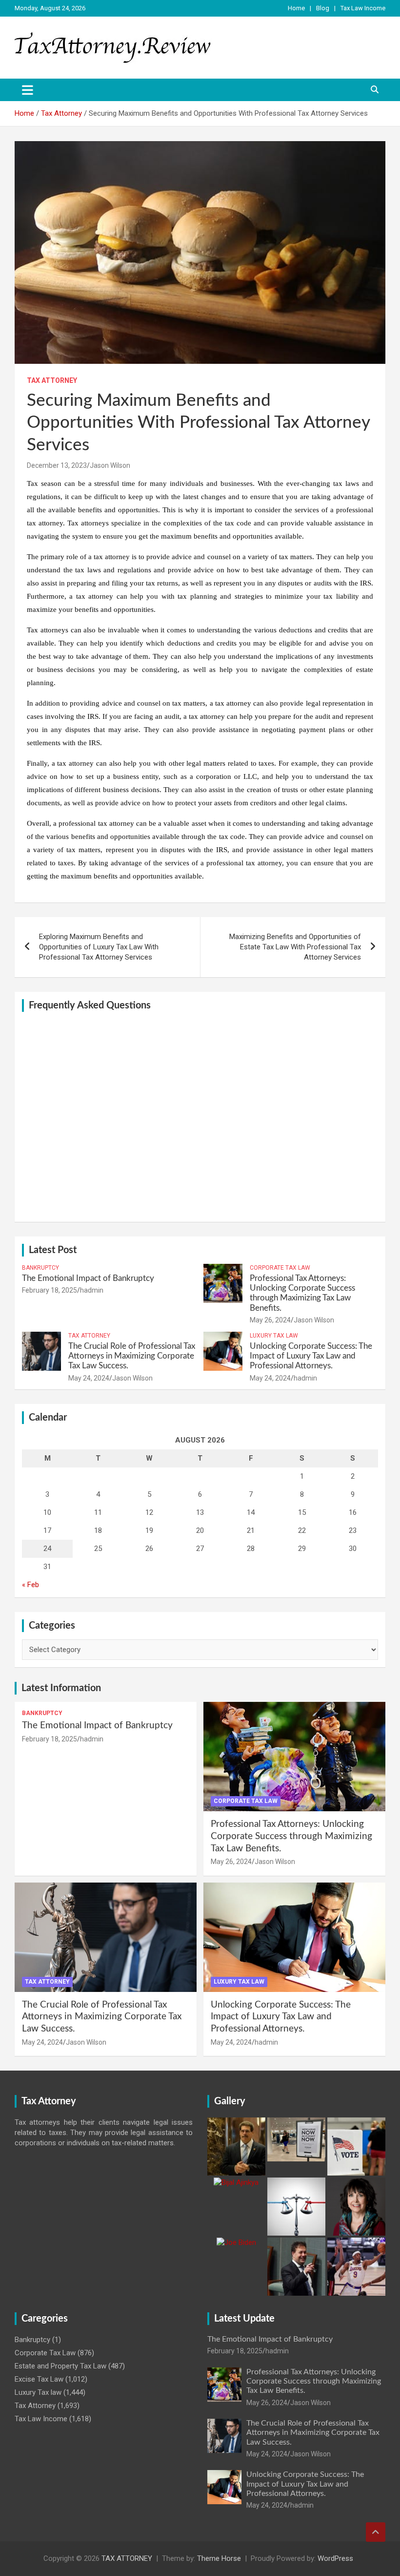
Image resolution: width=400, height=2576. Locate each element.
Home (296, 8)
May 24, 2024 (89, 1378)
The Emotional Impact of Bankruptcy (88, 1278)
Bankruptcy (40, 1268)
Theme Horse (219, 2558)
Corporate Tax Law (280, 1268)
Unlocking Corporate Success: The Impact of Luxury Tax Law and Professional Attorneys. (311, 1356)
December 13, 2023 (57, 465)
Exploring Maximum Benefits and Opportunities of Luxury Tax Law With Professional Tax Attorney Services (99, 947)
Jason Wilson (110, 465)
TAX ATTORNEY (127, 2558)
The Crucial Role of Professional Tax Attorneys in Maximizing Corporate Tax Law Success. (132, 1356)
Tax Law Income (363, 8)
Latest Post (53, 1250)
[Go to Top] (376, 2532)
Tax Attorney (52, 380)
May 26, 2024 (270, 1320)
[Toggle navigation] (28, 90)
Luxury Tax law (274, 1336)
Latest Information (61, 1688)
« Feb (30, 1585)
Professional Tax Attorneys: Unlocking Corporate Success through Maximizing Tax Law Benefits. (291, 1836)
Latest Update (244, 2319)
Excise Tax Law (39, 2379)
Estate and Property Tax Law (60, 2366)
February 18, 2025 (50, 1290)
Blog (323, 8)
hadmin (92, 1290)
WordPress (335, 2558)
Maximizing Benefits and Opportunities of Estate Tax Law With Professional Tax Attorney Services (295, 947)
